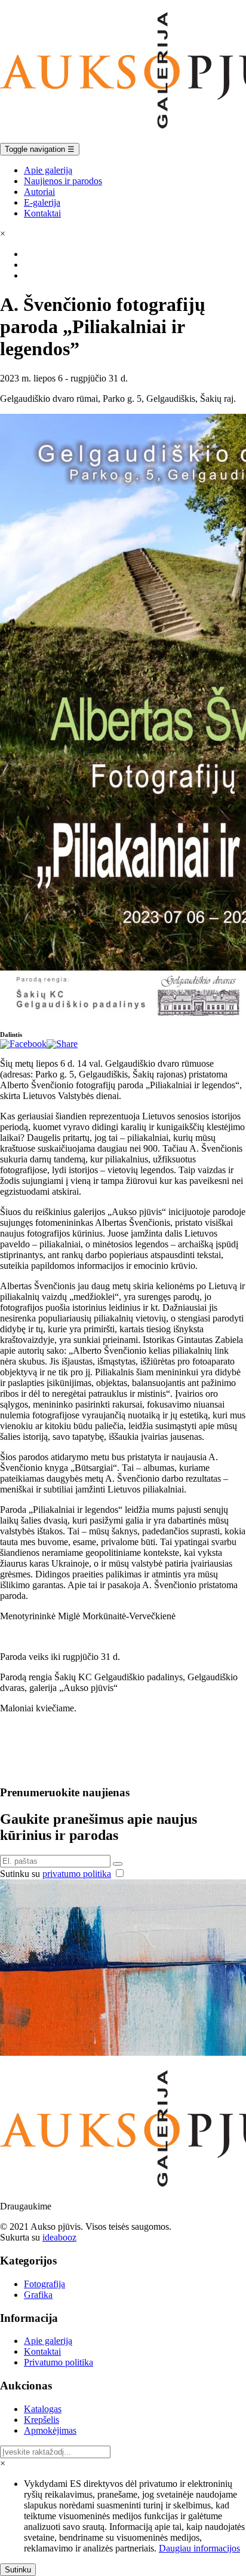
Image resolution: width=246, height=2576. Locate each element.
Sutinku (18, 2570)
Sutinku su (56, 1874)
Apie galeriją (48, 170)
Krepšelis (41, 2420)
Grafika (38, 2295)
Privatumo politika (59, 2362)
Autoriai (39, 192)
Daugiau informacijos (199, 2548)
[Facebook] (23, 1044)
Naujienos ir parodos (63, 181)
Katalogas (43, 2409)
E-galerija (42, 202)
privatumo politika (77, 1874)
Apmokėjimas (50, 2430)
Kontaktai (42, 213)
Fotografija (44, 2284)
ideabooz (59, 2237)
